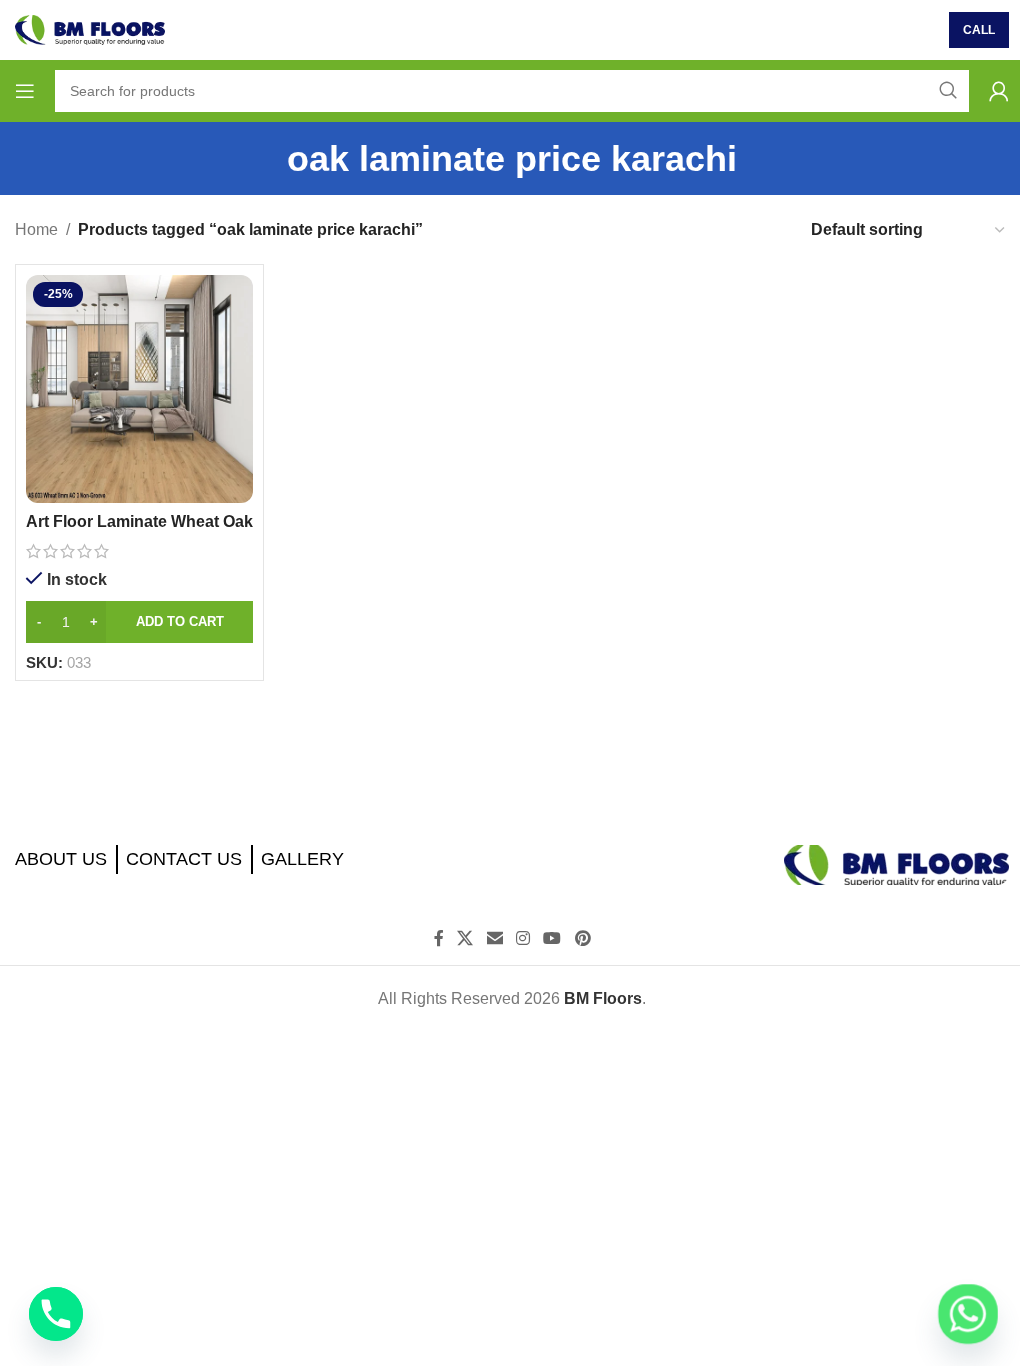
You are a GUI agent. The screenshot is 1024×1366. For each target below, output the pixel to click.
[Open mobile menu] (25, 91)
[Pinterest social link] (582, 939)
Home (36, 229)
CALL (979, 30)
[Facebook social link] (439, 939)
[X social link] (465, 939)
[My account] (999, 91)
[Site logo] (90, 28)
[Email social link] (494, 939)
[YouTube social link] (552, 939)
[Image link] (896, 863)
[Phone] (56, 1314)
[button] (139, 622)
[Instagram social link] (522, 939)
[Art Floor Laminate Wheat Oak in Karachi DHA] (139, 388)
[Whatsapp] (968, 1314)
